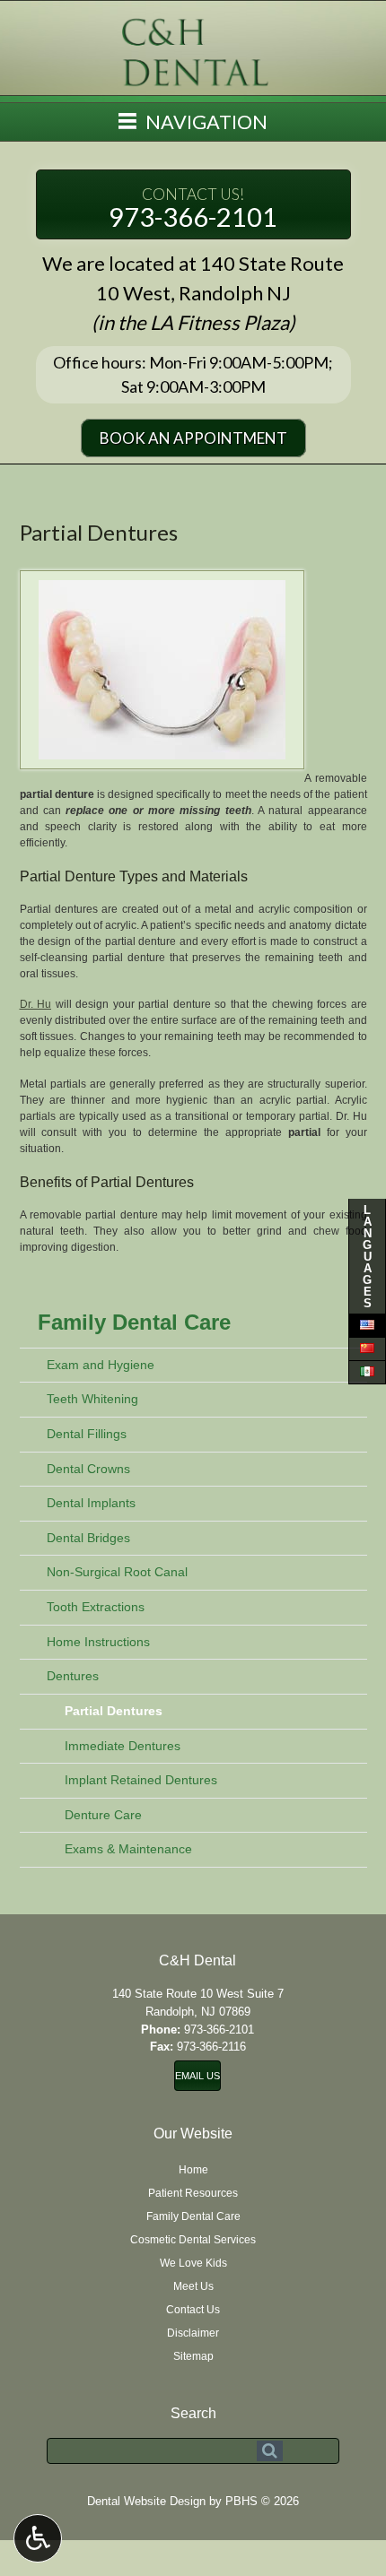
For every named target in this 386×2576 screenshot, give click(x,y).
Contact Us (193, 2310)
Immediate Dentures (123, 1746)
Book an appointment (193, 438)
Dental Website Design (146, 2501)
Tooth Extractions (96, 1607)
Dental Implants (91, 1503)
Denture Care (103, 1815)
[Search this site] (270, 2451)
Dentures (73, 1676)
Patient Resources (193, 2193)
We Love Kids (193, 2263)
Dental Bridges (88, 1538)
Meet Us (193, 2286)
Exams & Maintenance (128, 1849)
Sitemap (193, 2356)
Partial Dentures (114, 1711)
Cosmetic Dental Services (193, 2240)
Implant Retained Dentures (141, 1780)
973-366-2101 (193, 208)
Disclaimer (193, 2333)
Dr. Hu (36, 1004)
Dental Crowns (88, 1469)
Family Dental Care (134, 1322)
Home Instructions (98, 1642)
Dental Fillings (87, 1434)
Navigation (205, 122)
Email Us (197, 2076)
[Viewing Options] (38, 2538)
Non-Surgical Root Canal (117, 1572)
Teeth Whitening (92, 1399)
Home (193, 2170)
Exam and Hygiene (101, 1365)
